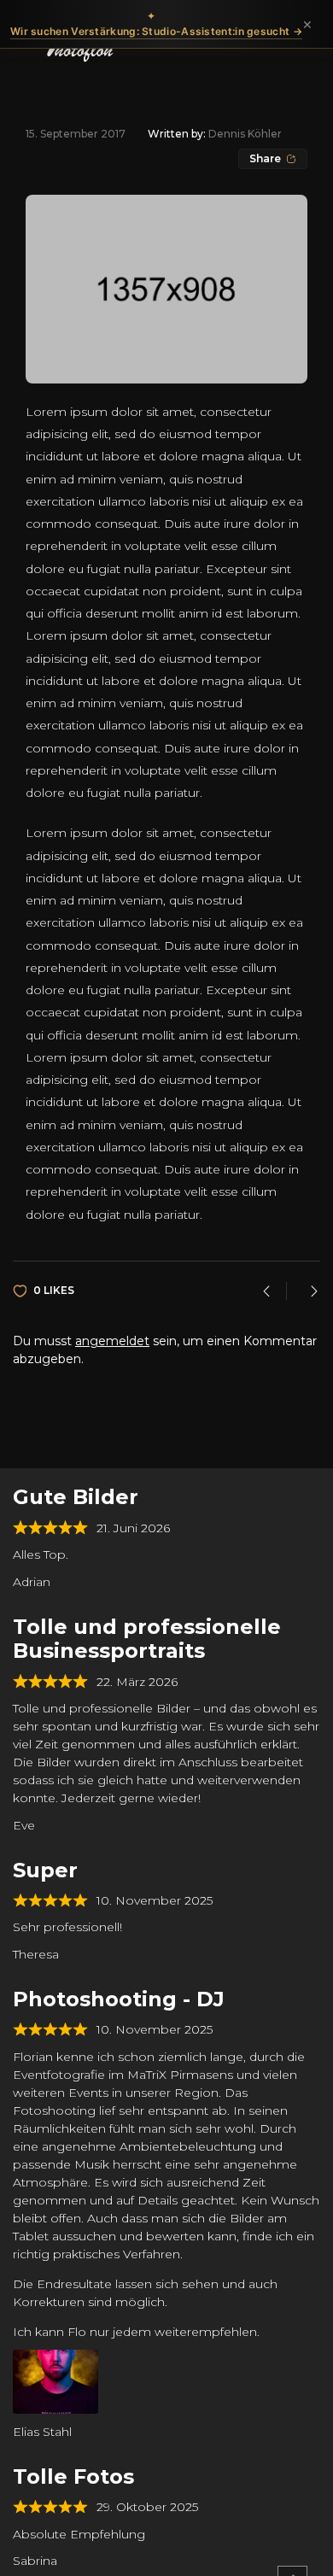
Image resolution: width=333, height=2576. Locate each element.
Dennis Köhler (245, 134)
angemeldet (112, 1341)
